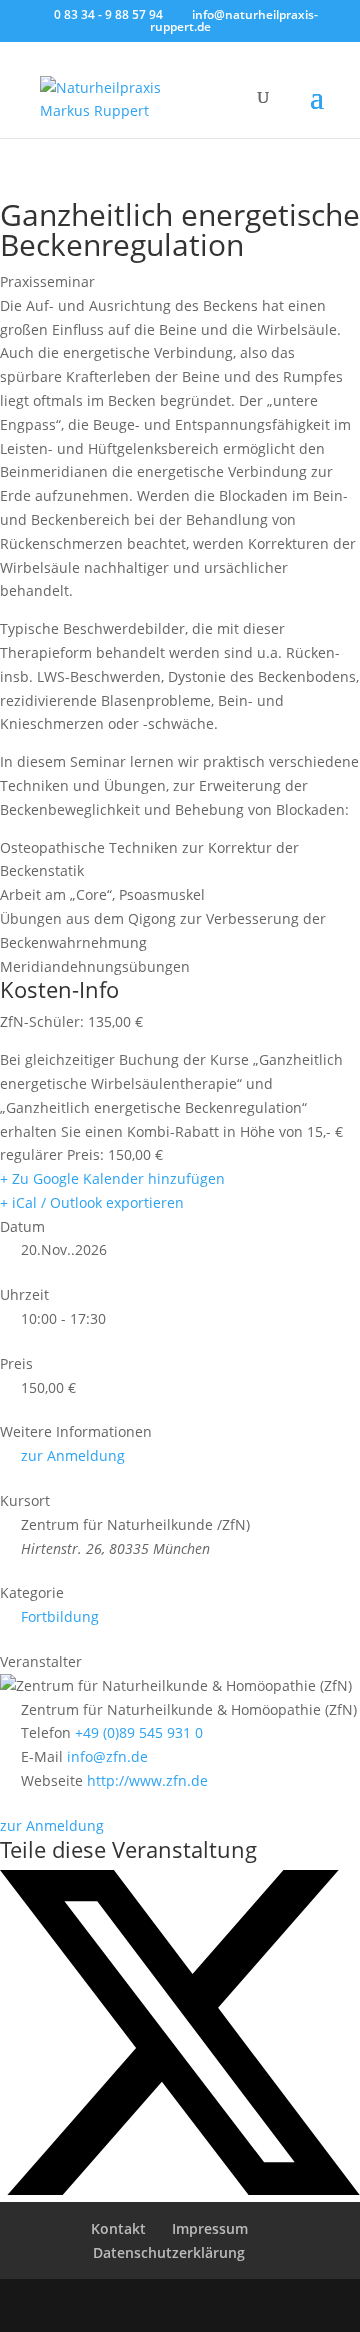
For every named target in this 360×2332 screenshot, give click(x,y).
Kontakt (118, 2228)
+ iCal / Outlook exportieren (92, 1202)
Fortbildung (60, 1616)
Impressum (210, 2228)
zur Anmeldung (73, 1455)
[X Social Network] (180, 2189)
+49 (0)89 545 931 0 (139, 1732)
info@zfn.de (107, 1756)
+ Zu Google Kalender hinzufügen (112, 1178)
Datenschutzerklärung (169, 2252)
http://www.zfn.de (147, 1780)
